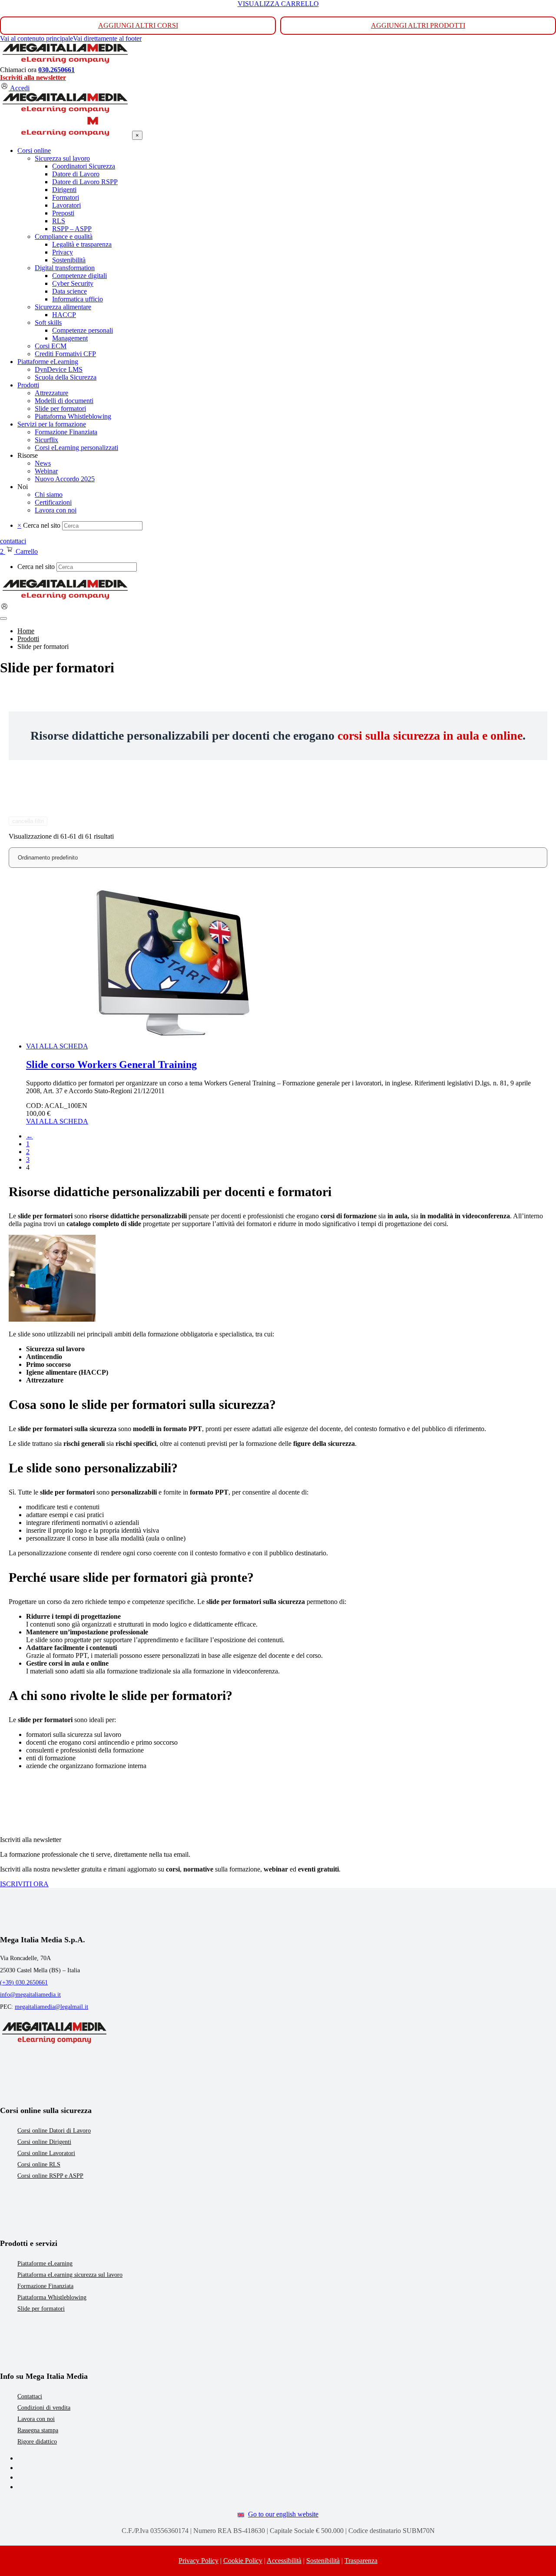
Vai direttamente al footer (107, 38)
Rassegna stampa (38, 2430)
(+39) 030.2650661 (24, 1982)
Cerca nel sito (42, 525)
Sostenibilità (323, 2561)
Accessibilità (284, 2561)
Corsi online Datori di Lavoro (54, 2131)
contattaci (13, 541)
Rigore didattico (37, 2442)
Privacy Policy (199, 2561)
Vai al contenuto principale (36, 38)
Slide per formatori (41, 2309)
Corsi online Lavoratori (46, 2153)
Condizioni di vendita (44, 2408)
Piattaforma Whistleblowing (52, 2297)
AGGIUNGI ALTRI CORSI (138, 25)
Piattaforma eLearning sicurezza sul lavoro (70, 2275)
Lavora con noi (36, 2419)
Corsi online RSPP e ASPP (50, 2176)
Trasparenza (361, 2561)
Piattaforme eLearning (45, 2264)
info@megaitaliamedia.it (30, 1995)
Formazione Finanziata (45, 2286)
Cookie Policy (243, 2561)
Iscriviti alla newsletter (33, 78)
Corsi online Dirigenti (44, 2142)
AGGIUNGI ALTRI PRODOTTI (418, 25)
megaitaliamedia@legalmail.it (51, 2007)
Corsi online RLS (39, 2164)
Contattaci (30, 2396)
